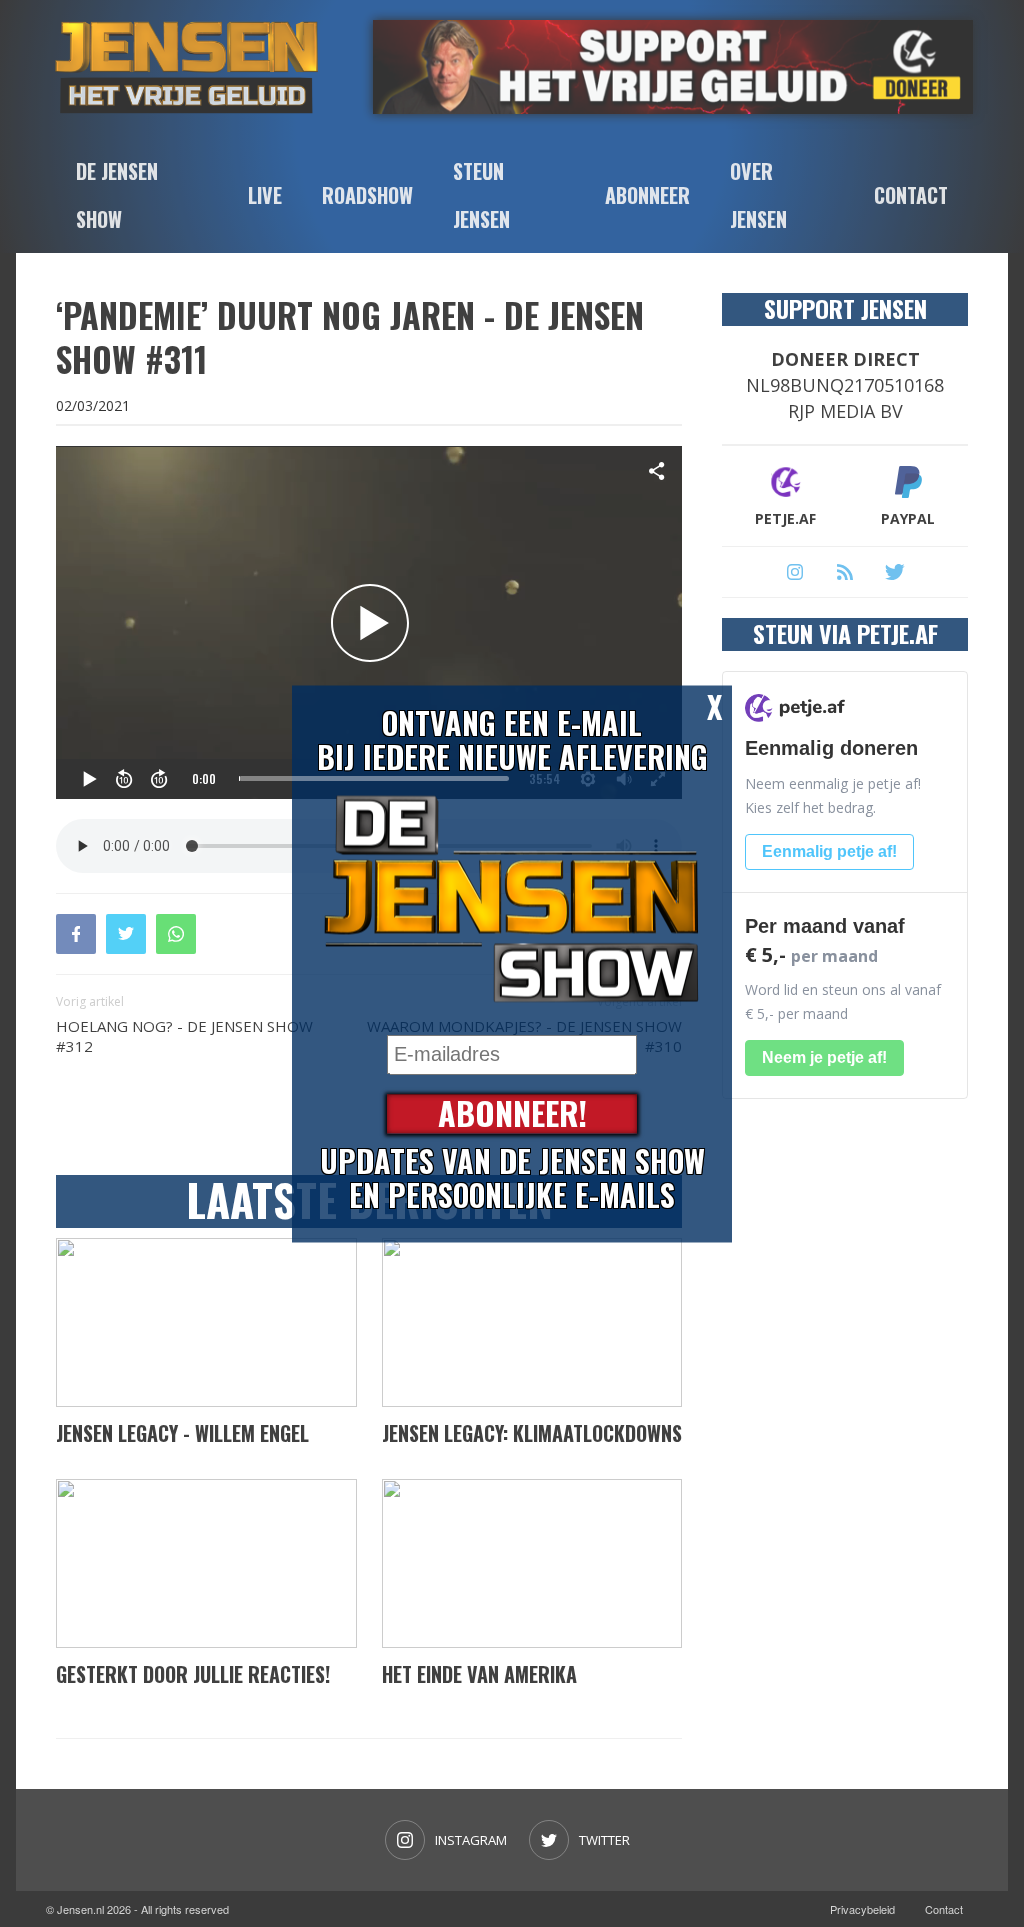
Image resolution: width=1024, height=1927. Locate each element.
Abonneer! (512, 1113)
